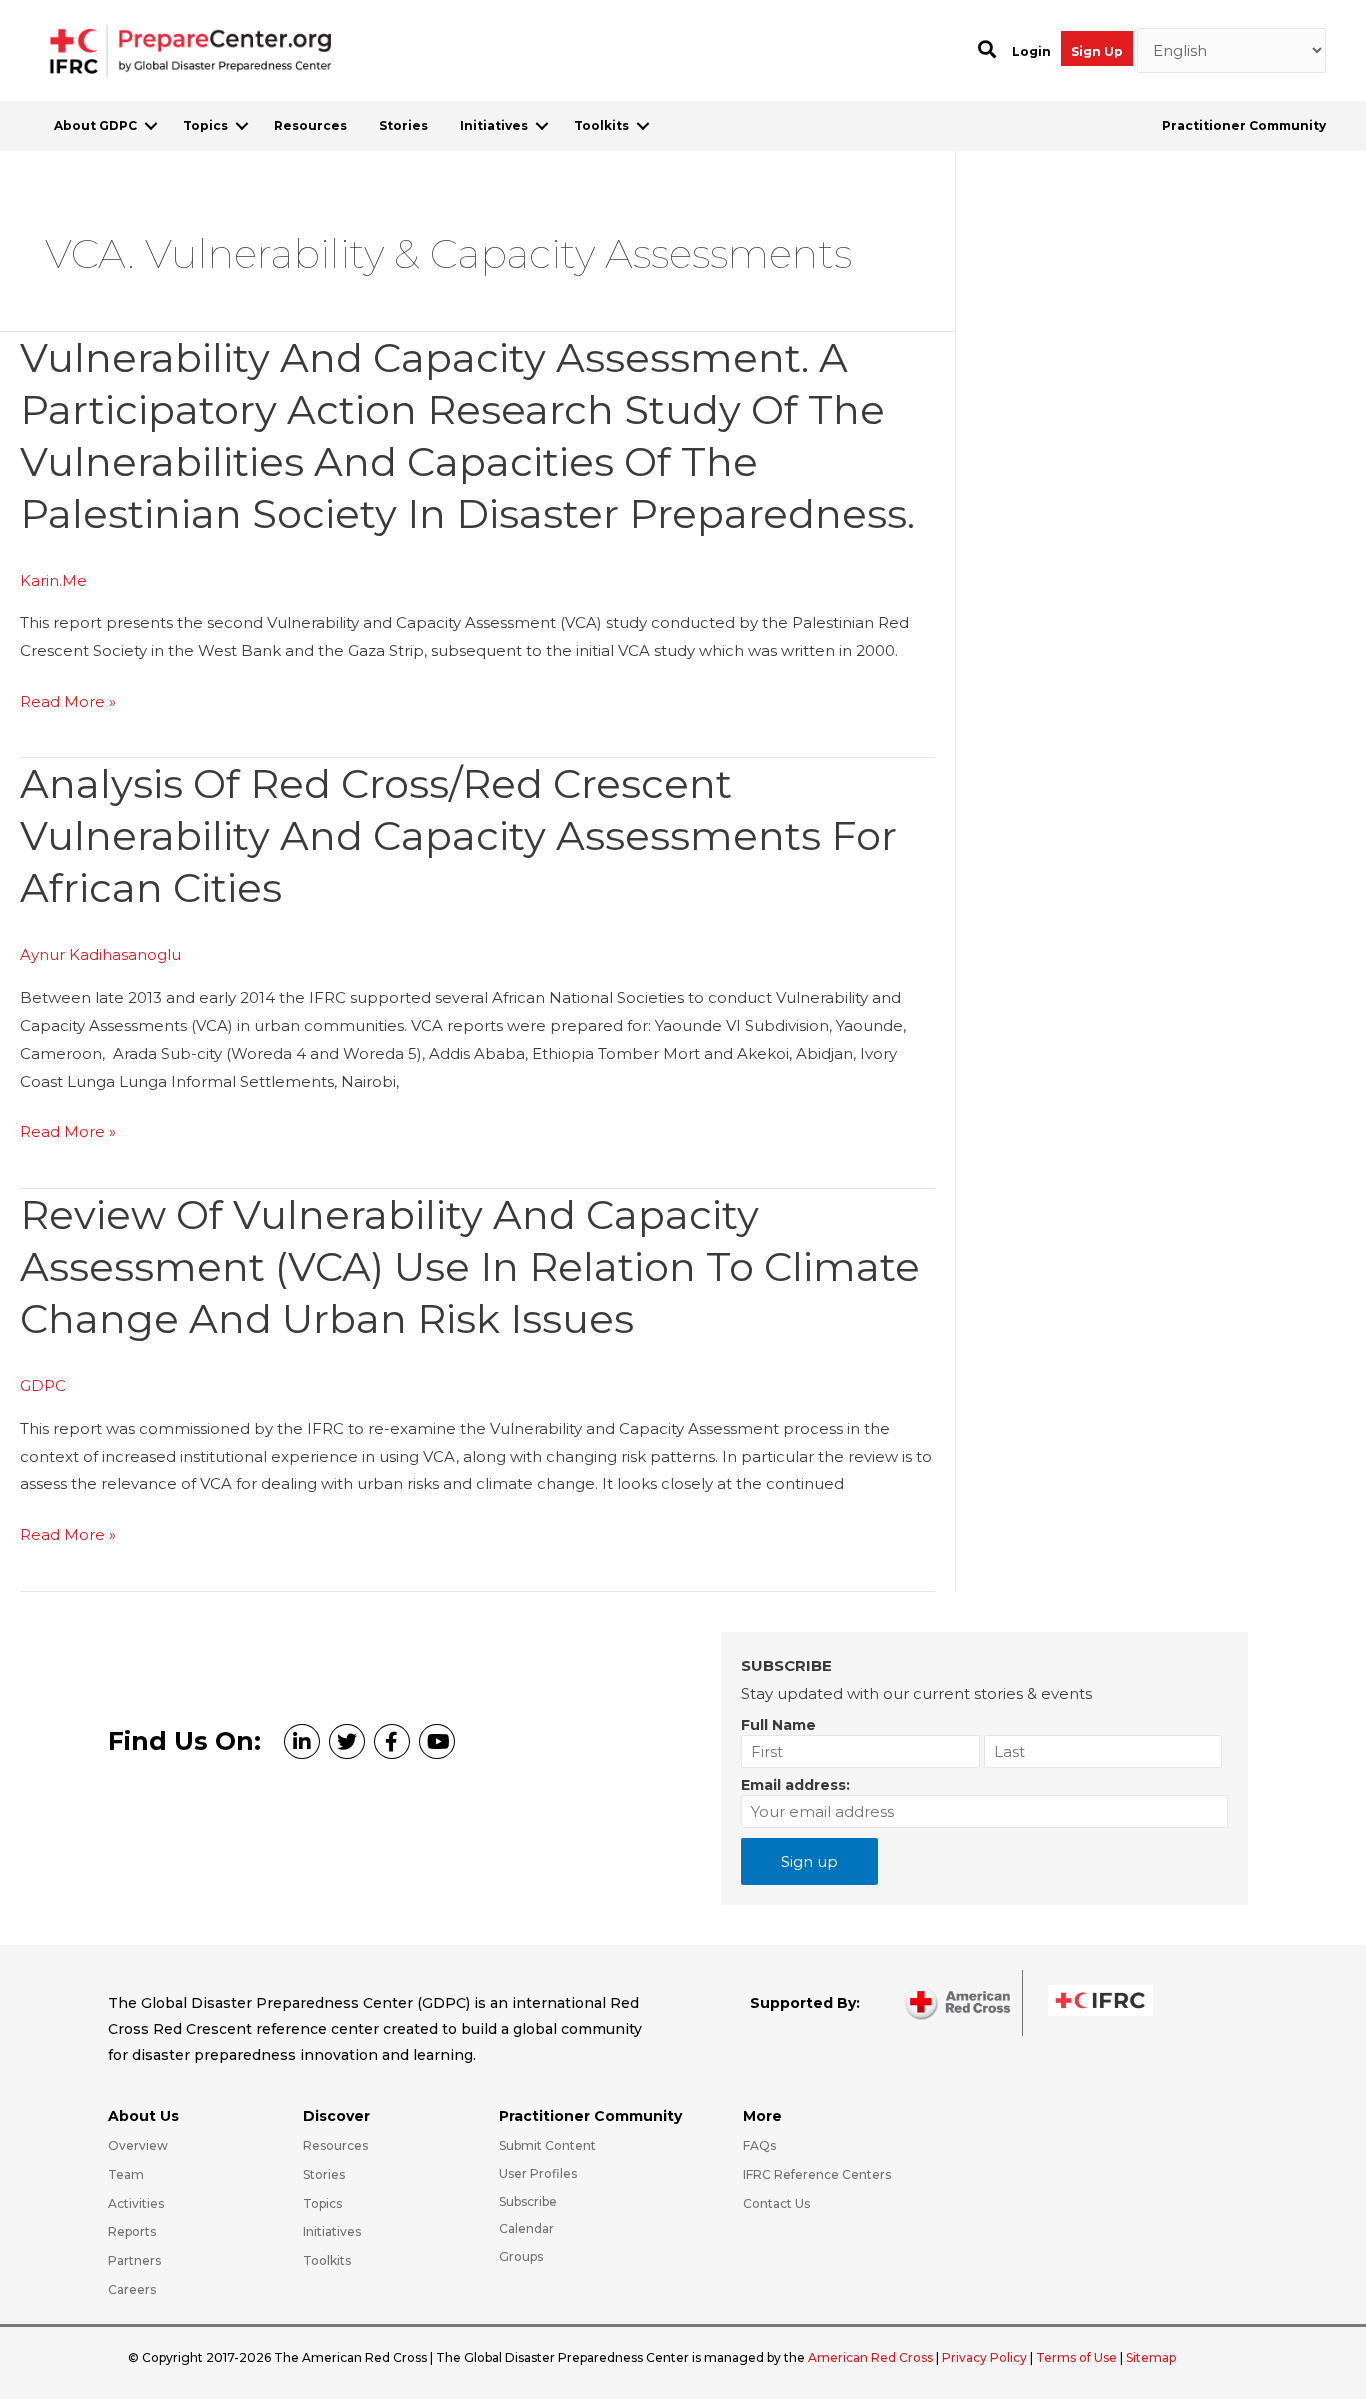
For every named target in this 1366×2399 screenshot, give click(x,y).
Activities (136, 2203)
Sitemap (1151, 2357)
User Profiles (538, 2173)
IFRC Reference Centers (817, 2174)
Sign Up (1097, 51)
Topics (205, 125)
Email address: (795, 1785)
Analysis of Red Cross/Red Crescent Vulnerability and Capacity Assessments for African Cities (458, 835)
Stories (403, 125)
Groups (521, 2256)
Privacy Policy (986, 2357)
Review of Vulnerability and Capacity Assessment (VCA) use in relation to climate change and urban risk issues (470, 1266)
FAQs (759, 2145)
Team (126, 2174)
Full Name (778, 1725)
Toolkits (601, 125)
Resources (310, 125)
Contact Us (776, 2203)
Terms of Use (1076, 2357)
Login (1031, 51)
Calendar (526, 2228)
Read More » (68, 703)
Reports (132, 2231)
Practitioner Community (1244, 125)
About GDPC (95, 125)
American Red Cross (872, 2357)
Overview (138, 2145)
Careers (132, 2289)
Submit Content (547, 2145)
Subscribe (528, 2201)
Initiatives (494, 125)
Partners (134, 2260)
